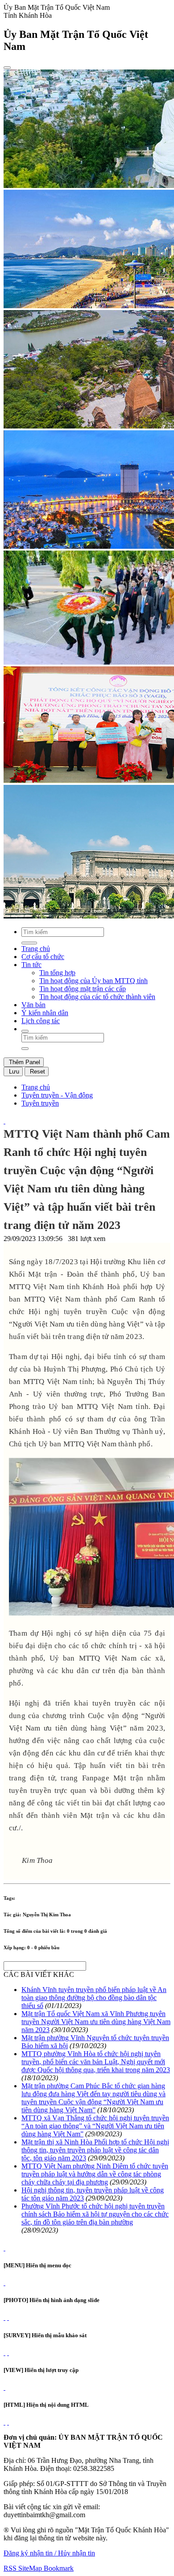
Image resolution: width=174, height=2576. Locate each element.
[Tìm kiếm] (25, 1031)
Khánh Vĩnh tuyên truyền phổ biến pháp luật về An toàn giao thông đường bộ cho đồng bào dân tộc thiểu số (94, 1998)
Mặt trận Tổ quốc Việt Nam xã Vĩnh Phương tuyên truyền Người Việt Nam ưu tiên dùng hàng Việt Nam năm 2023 (96, 2022)
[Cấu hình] (8, 2317)
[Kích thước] (4, 1121)
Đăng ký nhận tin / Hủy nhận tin (49, 2553)
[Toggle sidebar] (7, 68)
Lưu (13, 1072)
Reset (37, 1072)
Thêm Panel (24, 1062)
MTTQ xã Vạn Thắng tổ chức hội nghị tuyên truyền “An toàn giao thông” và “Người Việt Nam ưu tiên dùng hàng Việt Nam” (95, 2126)
